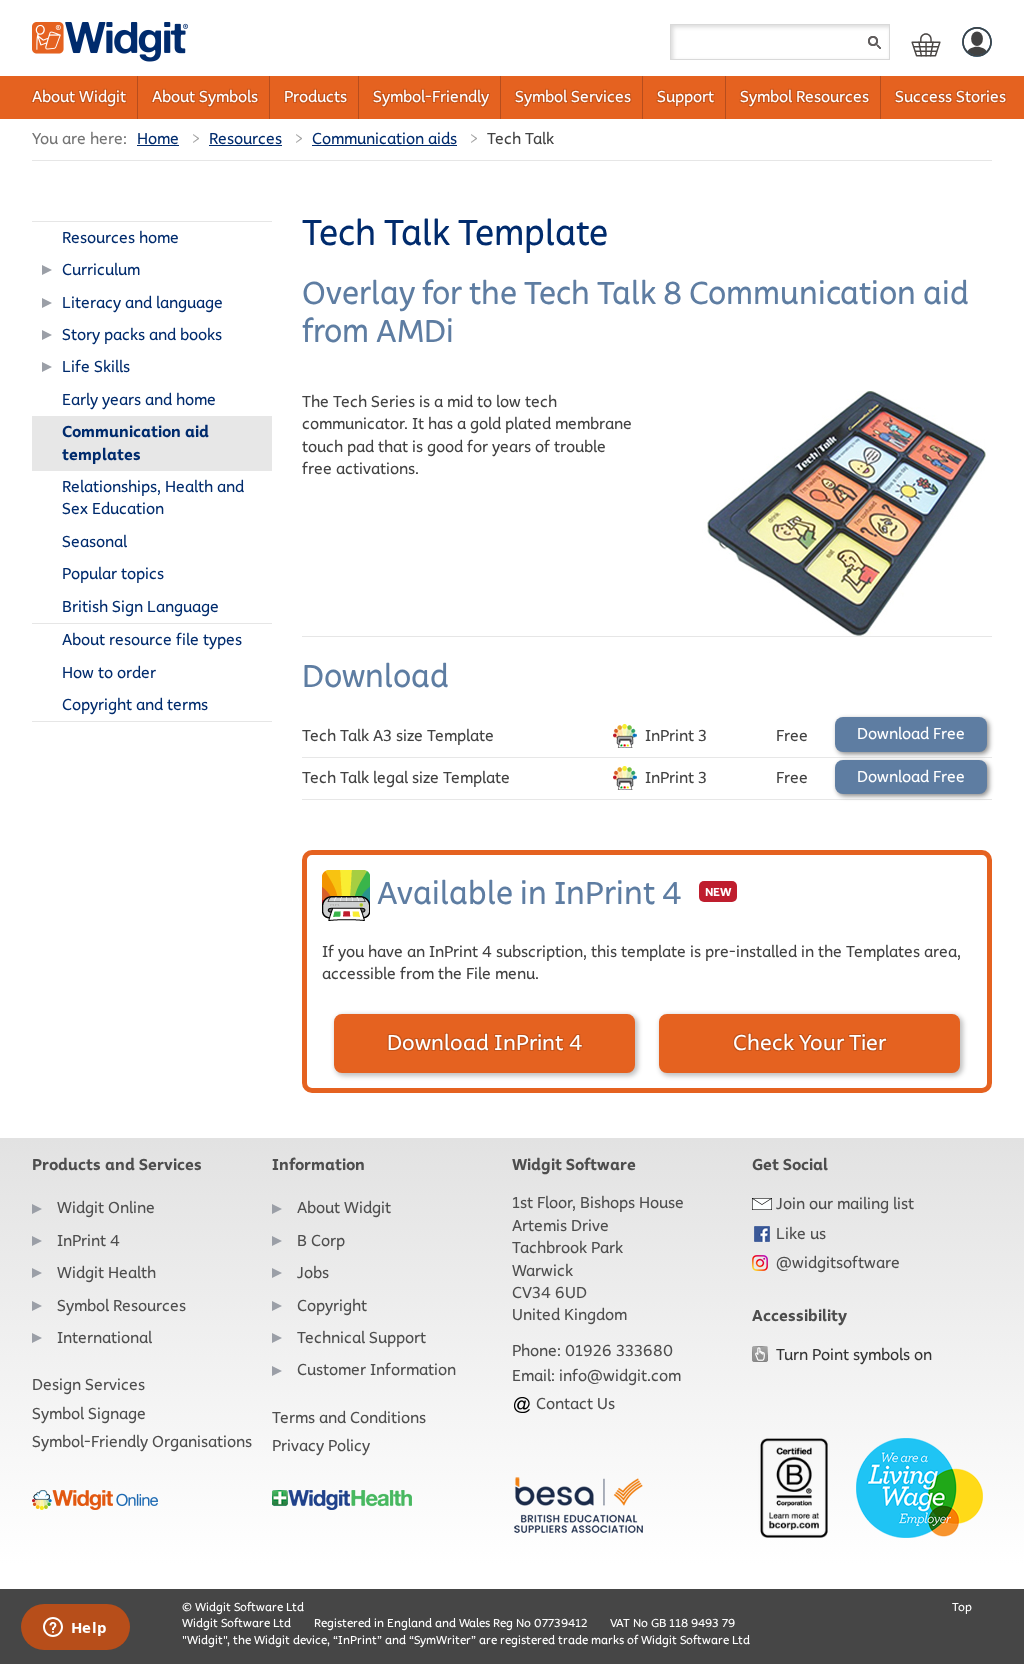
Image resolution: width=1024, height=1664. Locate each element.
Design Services (88, 1384)
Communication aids (384, 138)
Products (315, 96)
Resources (245, 138)
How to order (109, 672)
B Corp (321, 1240)
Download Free (911, 733)
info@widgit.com (620, 1375)
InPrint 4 (88, 1240)
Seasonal (94, 541)
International (104, 1337)
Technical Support (361, 1337)
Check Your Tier (809, 1042)
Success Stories (950, 96)
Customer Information (376, 1369)
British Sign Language (140, 606)
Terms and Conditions (349, 1417)
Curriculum (101, 269)
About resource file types (152, 639)
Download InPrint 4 (484, 1042)
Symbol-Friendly (431, 96)
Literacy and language (142, 302)
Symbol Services (573, 96)
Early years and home (139, 399)
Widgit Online (106, 1207)
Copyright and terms (135, 704)
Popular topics (113, 573)
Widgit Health (106, 1272)
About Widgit (79, 96)
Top (962, 1606)
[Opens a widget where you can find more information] (75, 1629)
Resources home (120, 237)
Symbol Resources (804, 96)
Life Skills (96, 366)
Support (685, 96)
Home (158, 138)
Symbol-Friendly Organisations (142, 1441)
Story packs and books (142, 334)
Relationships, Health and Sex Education (153, 497)
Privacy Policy (321, 1445)
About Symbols (205, 96)
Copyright (332, 1305)
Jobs (313, 1272)
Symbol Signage (89, 1413)
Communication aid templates (135, 442)
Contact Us (573, 1403)
